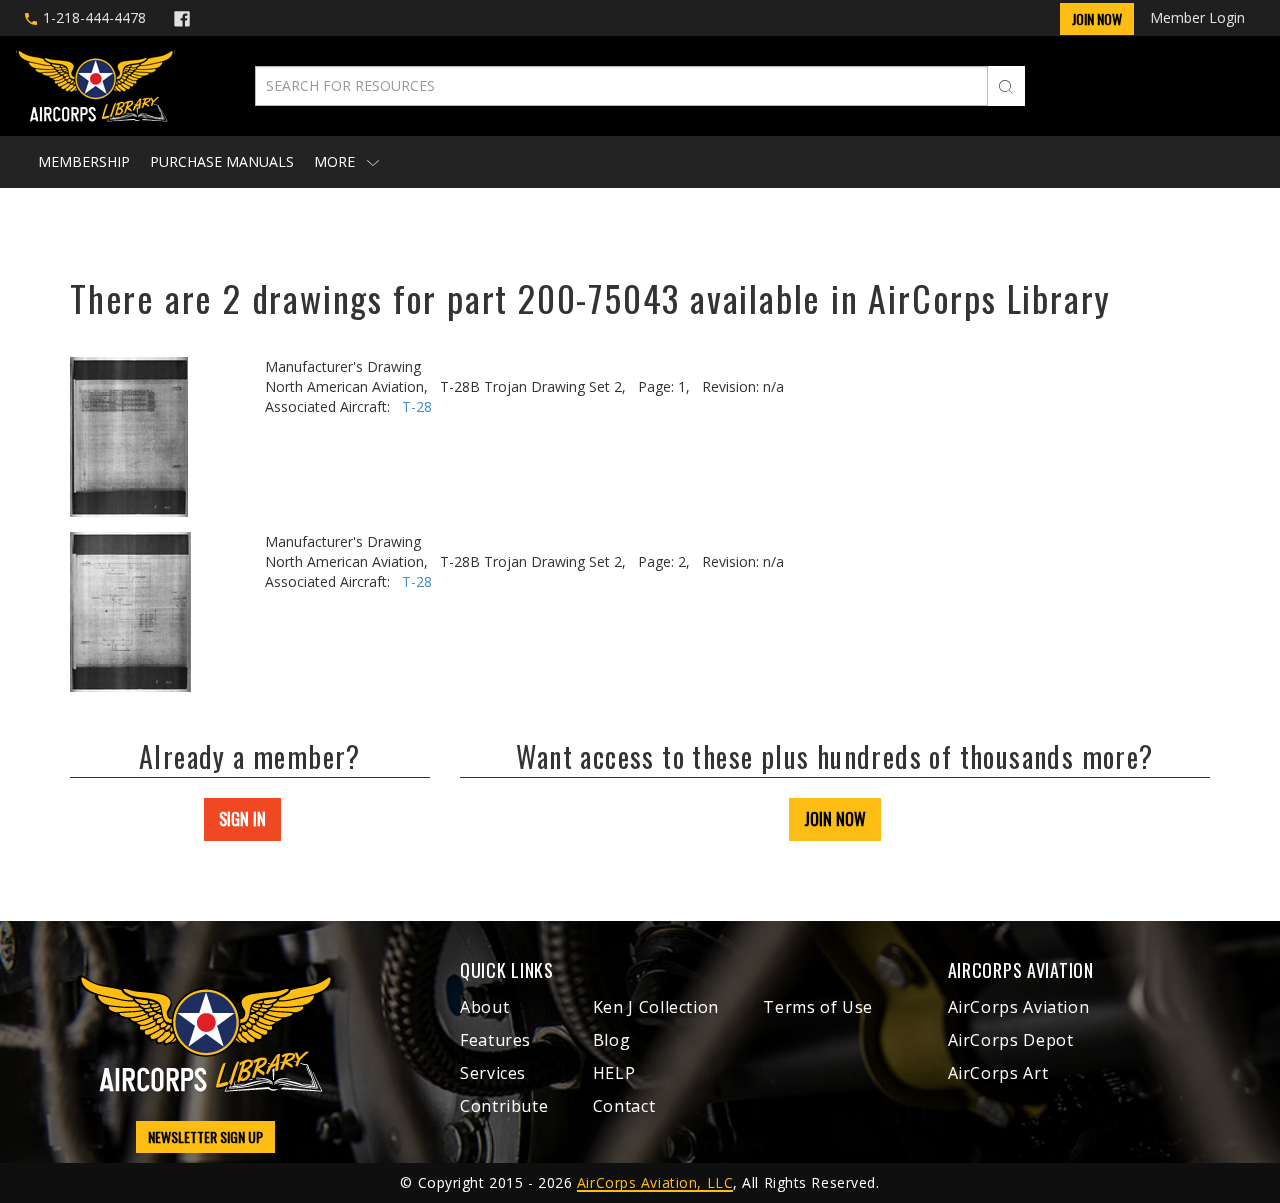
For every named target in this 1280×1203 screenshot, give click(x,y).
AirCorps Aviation (1019, 1007)
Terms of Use (818, 1007)
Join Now (1097, 18)
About (484, 1007)
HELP (614, 1073)
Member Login (1197, 17)
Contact (624, 1106)
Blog (612, 1040)
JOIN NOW (835, 819)
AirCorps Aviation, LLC (655, 1182)
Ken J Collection (656, 1007)
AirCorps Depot (1011, 1040)
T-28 (417, 406)
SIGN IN (242, 819)
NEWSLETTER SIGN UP (205, 1136)
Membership (84, 161)
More (336, 161)
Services (493, 1073)
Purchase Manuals (222, 161)
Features (495, 1040)
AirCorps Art (998, 1073)
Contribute (504, 1106)
